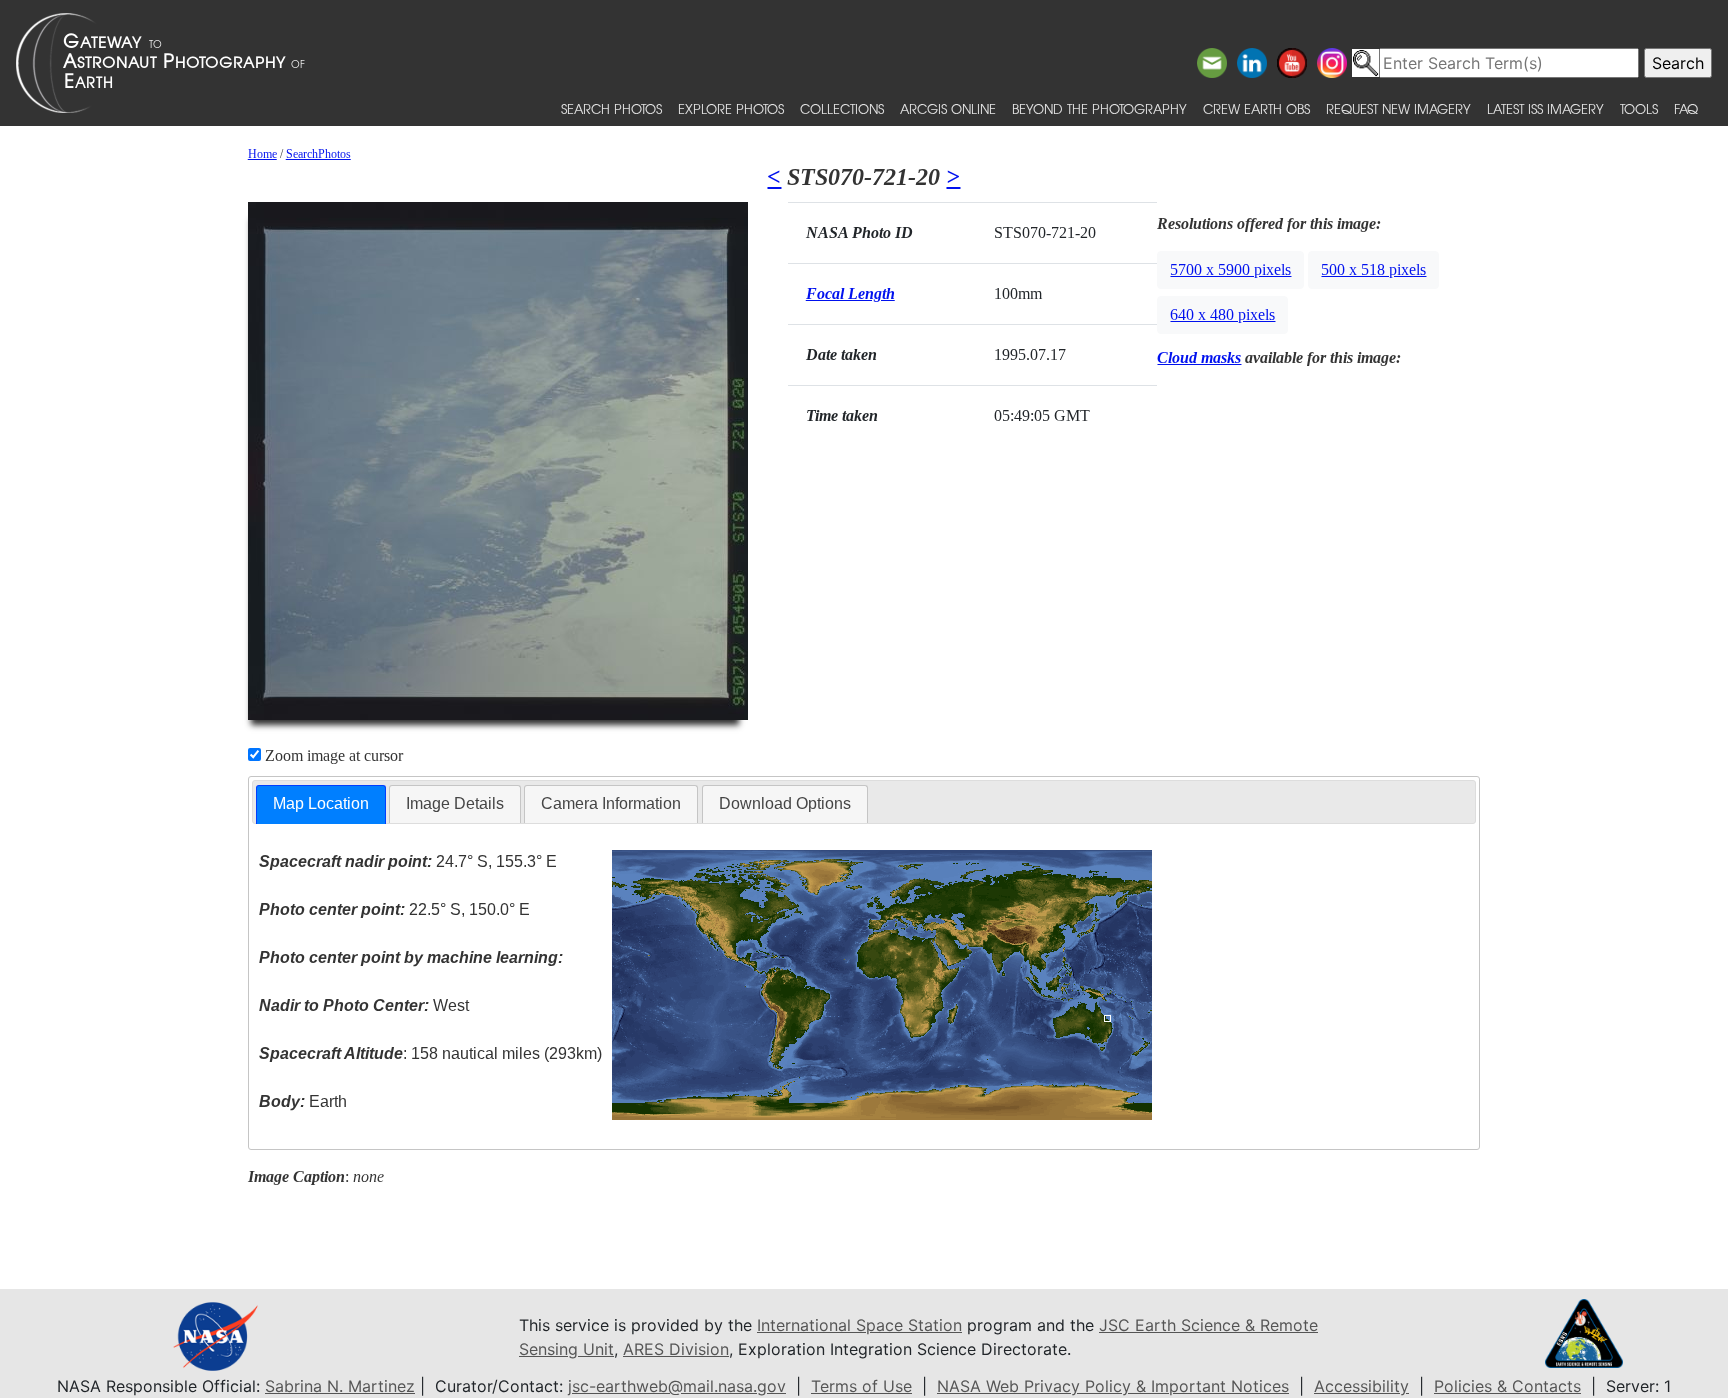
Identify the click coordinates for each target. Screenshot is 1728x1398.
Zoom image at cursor (332, 755)
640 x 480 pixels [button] (1222, 314)
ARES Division (676, 1349)
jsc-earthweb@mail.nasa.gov (677, 1386)
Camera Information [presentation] (611, 803)
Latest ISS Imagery (1545, 108)
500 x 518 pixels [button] (1373, 269)
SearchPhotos (318, 154)
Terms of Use (861, 1386)
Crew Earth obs (1256, 108)
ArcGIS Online (948, 108)
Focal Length (850, 293)
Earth (303, 1101)
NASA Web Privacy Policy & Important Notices (1113, 1386)
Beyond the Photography (1099, 108)
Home (262, 154)
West (364, 1005)
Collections (842, 108)
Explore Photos (731, 108)
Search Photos (611, 108)
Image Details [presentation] (455, 803)
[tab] (321, 804)
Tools (1639, 108)
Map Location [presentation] (321, 803)
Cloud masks (1199, 357)
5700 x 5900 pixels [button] (1230, 269)
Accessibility (1361, 1386)
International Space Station (859, 1325)
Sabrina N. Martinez (340, 1386)
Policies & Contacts (1507, 1386)
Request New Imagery (1398, 108)
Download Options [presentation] (785, 803)
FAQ (1686, 108)
